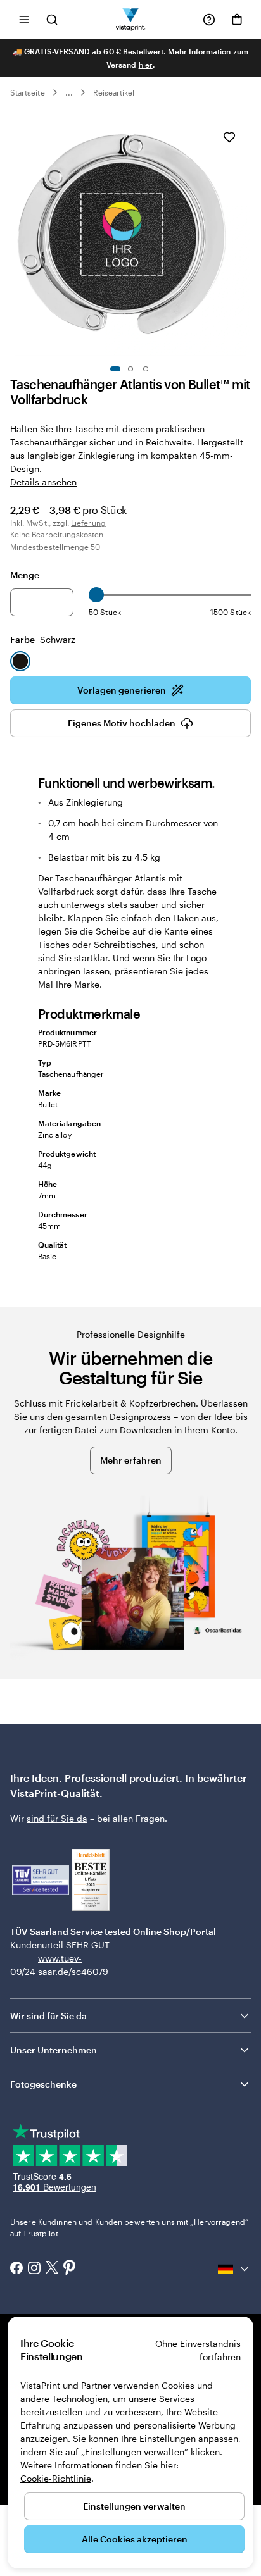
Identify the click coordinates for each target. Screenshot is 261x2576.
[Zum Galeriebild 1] (115, 369)
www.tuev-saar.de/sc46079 (58, 1965)
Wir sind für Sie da (48, 2016)
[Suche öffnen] (52, 19)
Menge (25, 575)
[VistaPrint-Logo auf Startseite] (131, 19)
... (69, 92)
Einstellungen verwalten (134, 2506)
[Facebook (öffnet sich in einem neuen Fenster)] (16, 2269)
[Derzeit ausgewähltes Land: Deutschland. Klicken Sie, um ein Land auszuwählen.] (234, 2269)
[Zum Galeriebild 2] (130, 369)
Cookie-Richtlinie (56, 2478)
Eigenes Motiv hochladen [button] (122, 723)
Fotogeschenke (43, 2084)
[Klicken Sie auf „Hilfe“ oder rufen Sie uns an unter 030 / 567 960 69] (209, 20)
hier (146, 65)
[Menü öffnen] (24, 19)
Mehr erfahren (131, 1460)
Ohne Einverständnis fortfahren (198, 2350)
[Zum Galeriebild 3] (146, 369)
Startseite (28, 92)
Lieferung (88, 523)
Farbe (43, 639)
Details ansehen (43, 482)
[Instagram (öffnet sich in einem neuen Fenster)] (34, 2269)
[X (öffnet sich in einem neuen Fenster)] (52, 2269)
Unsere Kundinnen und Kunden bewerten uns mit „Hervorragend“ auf (129, 2227)
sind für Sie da (57, 1818)
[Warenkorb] (237, 20)
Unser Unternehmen (54, 2050)
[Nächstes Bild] (245, 236)
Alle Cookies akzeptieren (135, 2539)
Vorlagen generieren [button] (122, 690)
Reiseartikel (114, 92)
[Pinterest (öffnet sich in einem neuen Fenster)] (70, 2268)
